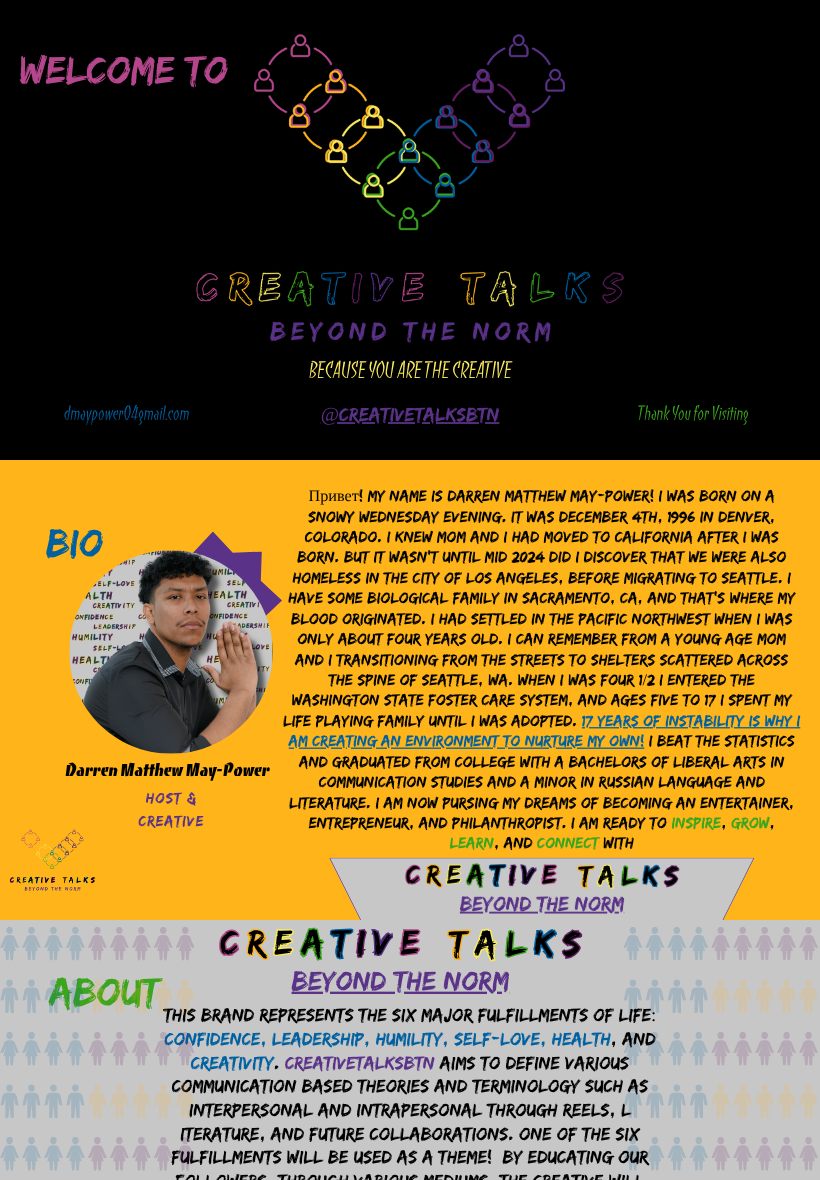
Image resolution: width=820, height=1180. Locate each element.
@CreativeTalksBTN (410, 415)
